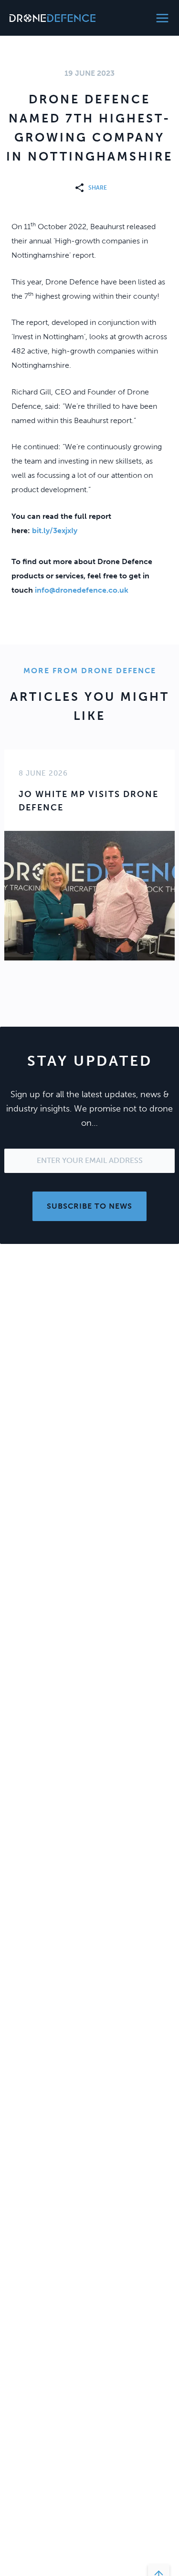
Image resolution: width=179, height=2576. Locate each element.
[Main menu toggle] (162, 18)
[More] (81, 188)
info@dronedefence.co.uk (82, 590)
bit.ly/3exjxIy (55, 530)
